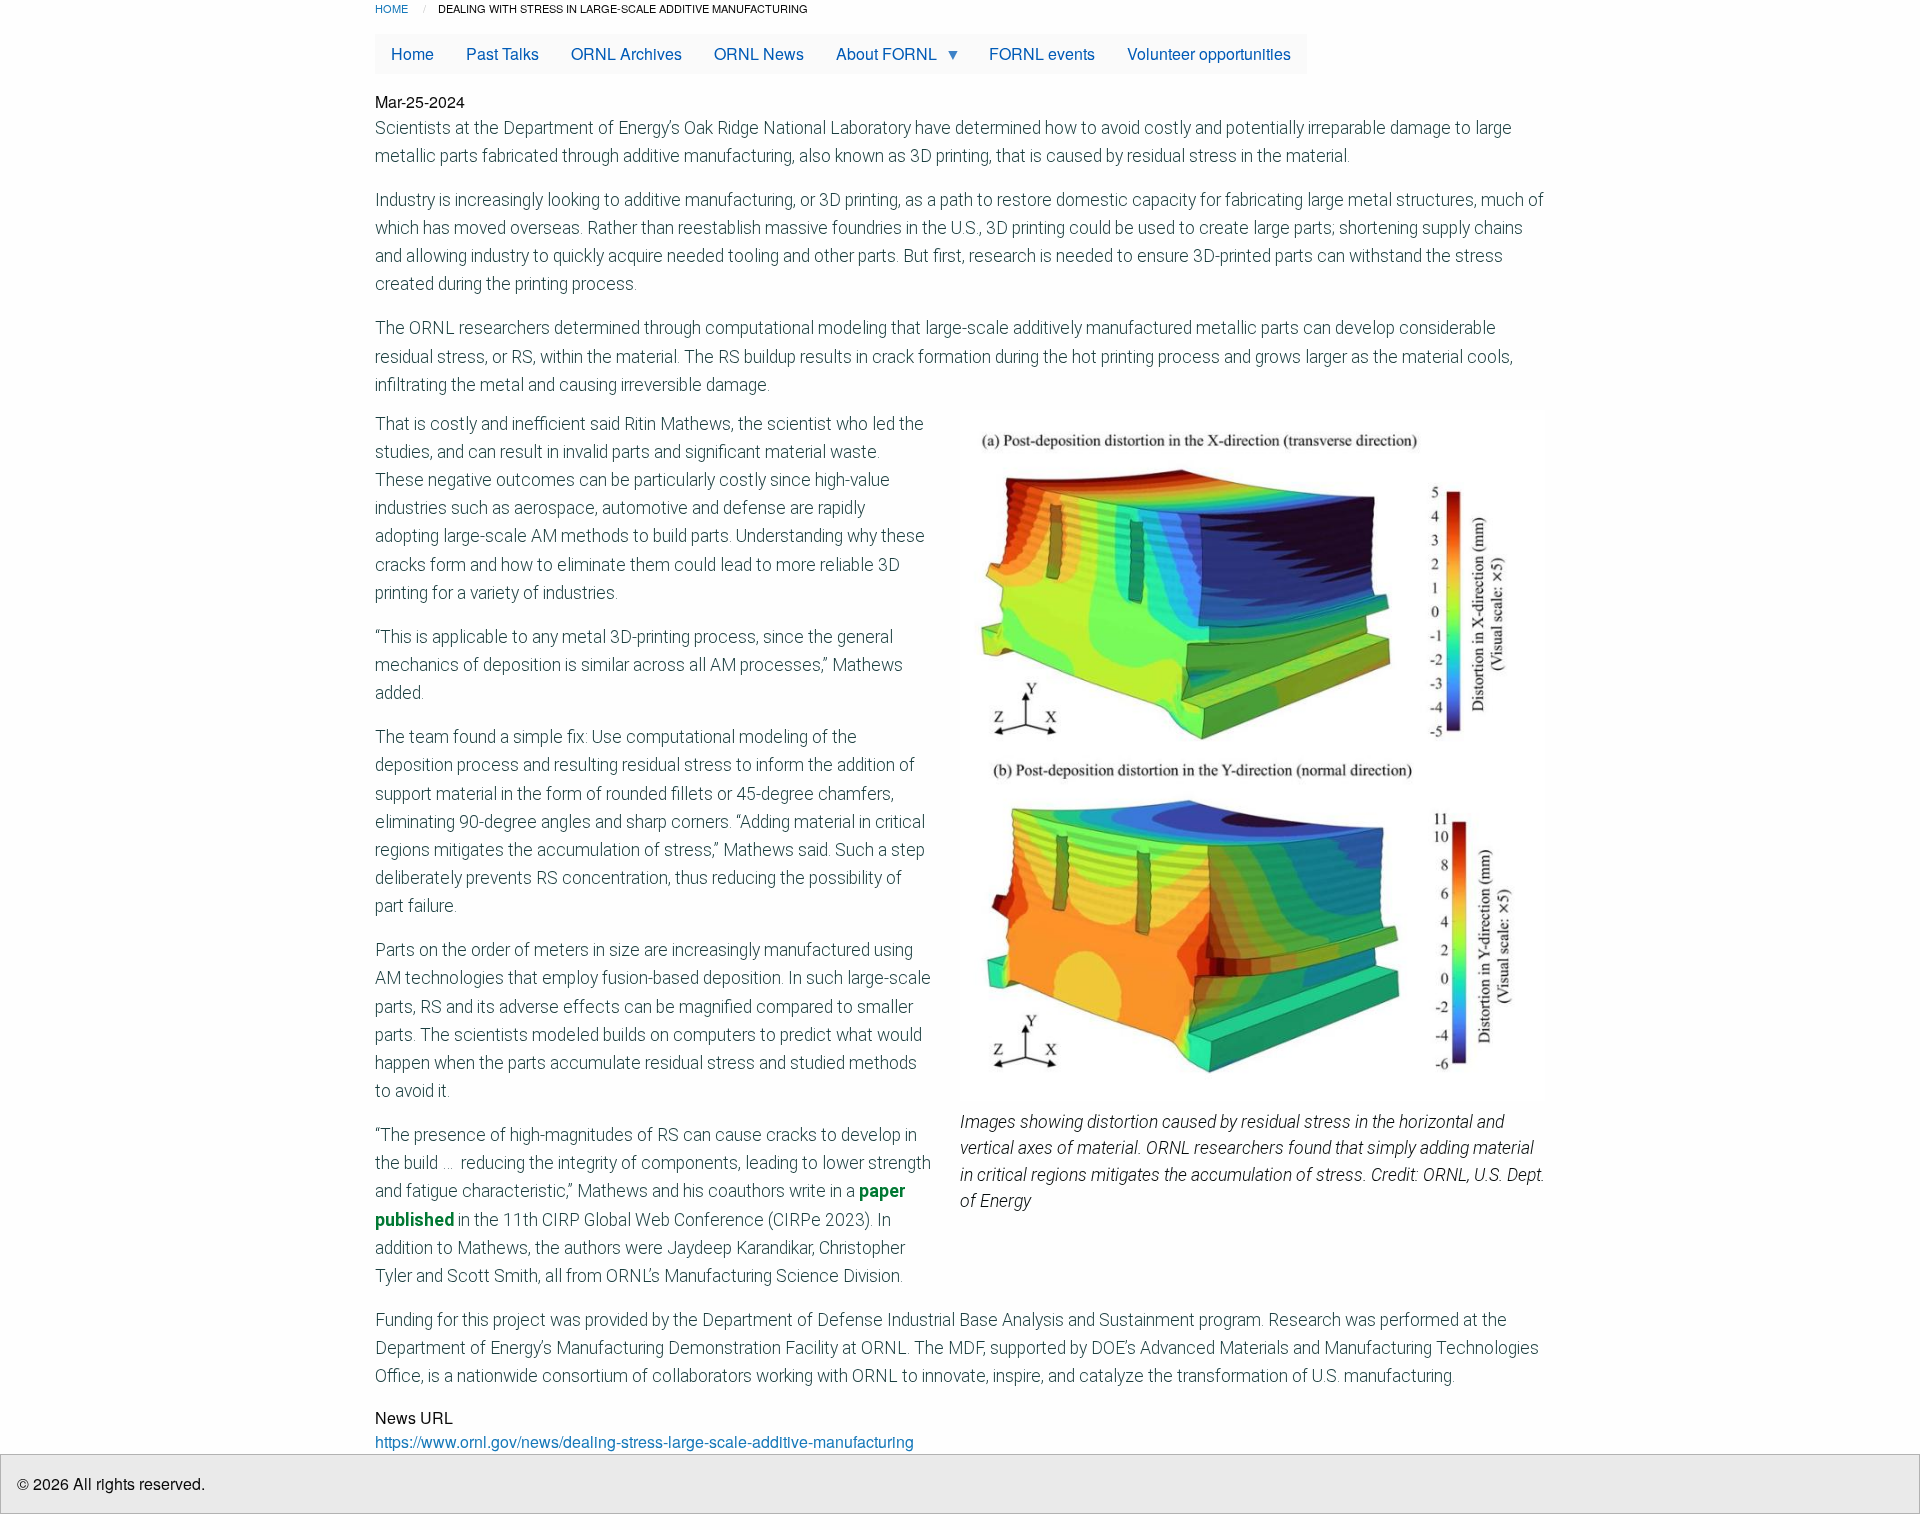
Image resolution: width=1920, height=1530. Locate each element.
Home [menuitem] (412, 53)
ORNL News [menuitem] (759, 53)
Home (391, 8)
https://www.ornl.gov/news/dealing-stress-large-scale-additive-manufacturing (644, 1441)
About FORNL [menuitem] (878, 58)
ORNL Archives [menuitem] (626, 53)
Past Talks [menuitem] (502, 53)
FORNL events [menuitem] (1042, 53)
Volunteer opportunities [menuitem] (1209, 53)
